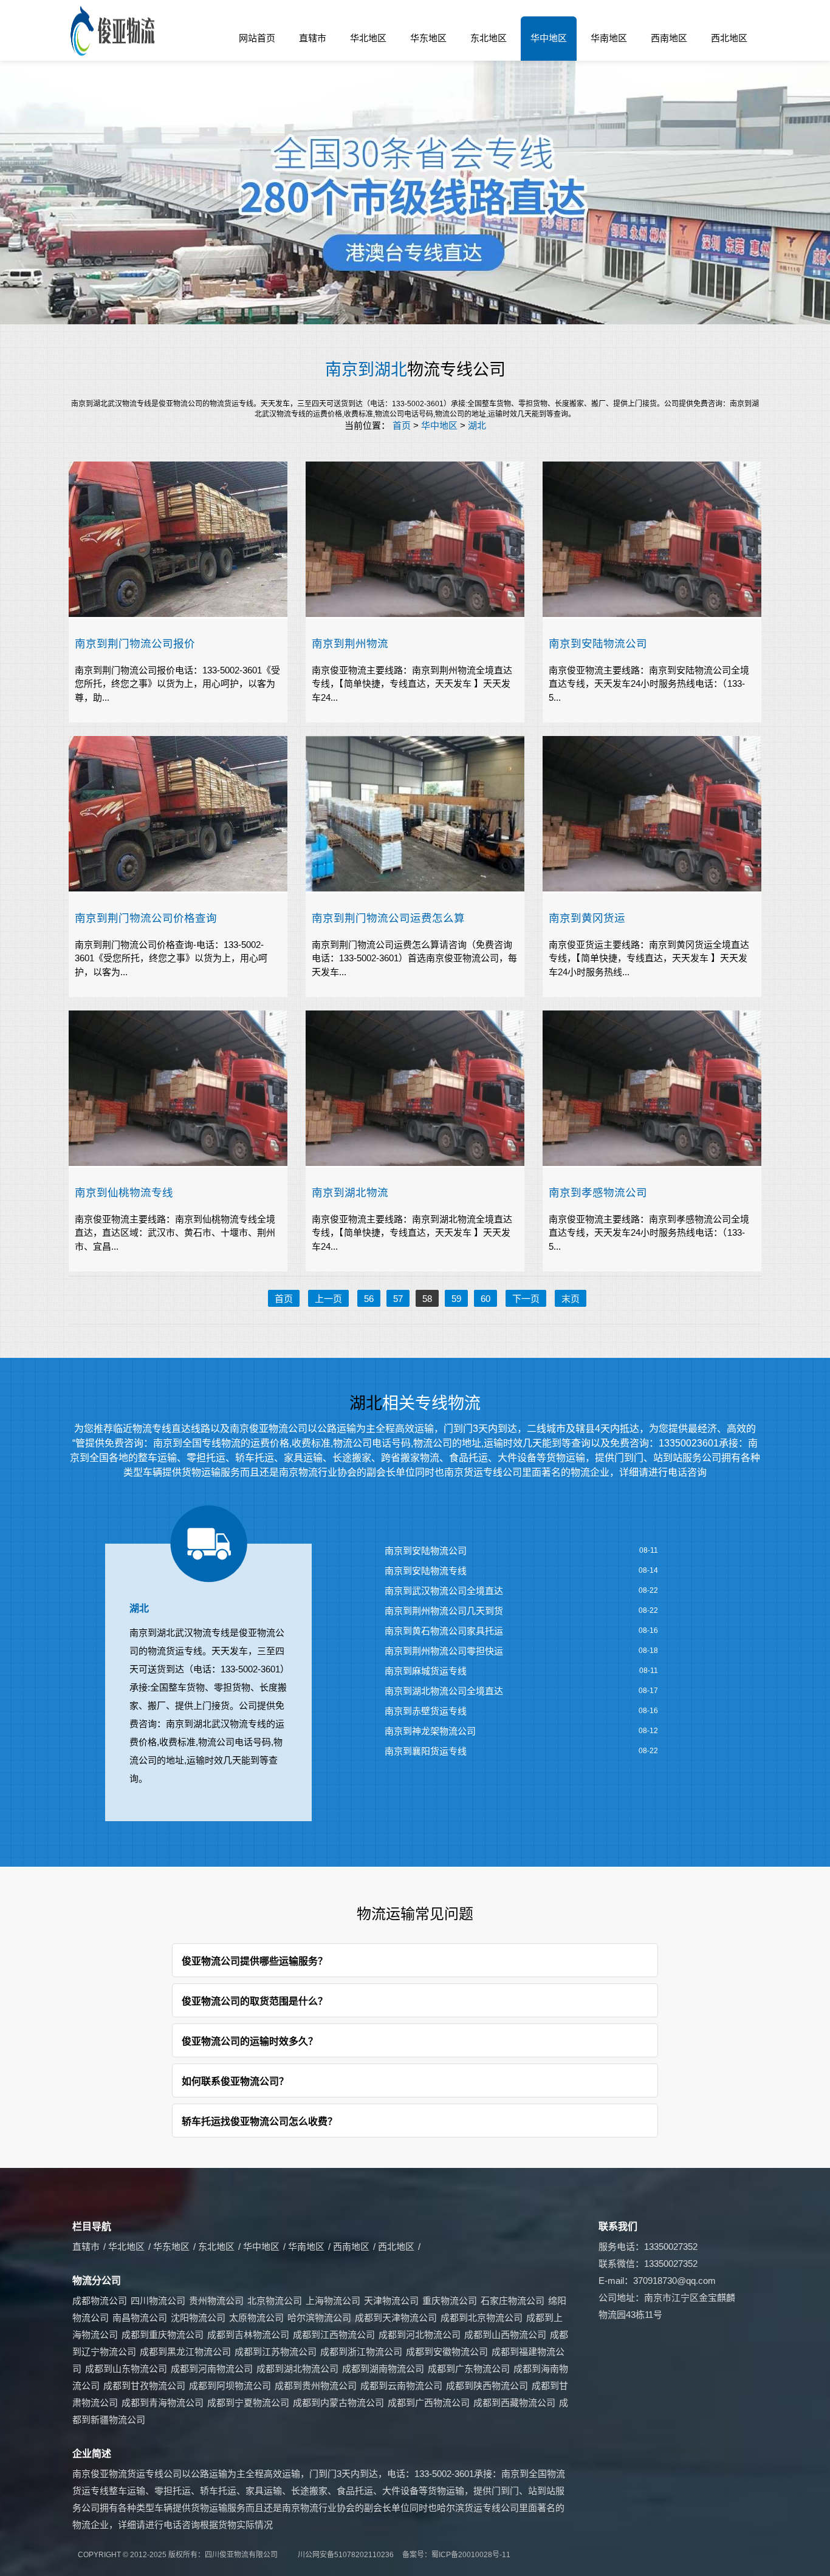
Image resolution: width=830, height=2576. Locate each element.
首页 (402, 425)
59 (456, 1299)
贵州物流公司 (216, 2301)
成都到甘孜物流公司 (144, 2386)
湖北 (477, 425)
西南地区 (669, 38)
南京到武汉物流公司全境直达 (444, 1591)
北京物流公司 (275, 2301)
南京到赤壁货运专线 (426, 1711)
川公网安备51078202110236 (346, 2555)
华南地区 (609, 38)
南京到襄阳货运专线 (426, 1751)
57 (398, 1299)
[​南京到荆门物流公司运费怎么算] (415, 815)
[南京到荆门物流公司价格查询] (178, 815)
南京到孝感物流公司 (598, 1192)
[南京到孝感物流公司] (652, 1089)
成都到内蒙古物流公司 (338, 2403)
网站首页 (257, 38)
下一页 (526, 1299)
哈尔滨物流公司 (319, 2318)
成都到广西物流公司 (429, 2403)
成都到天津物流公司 (396, 2318)
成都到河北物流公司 (420, 2335)
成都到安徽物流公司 (447, 2352)
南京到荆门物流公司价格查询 (146, 918)
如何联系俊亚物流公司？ (235, 2081)
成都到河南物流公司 (212, 2369)
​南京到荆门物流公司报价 (135, 643)
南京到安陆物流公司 (598, 643)
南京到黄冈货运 (587, 918)
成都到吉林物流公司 (248, 2335)
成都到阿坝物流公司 (230, 2386)
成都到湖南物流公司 (383, 2369)
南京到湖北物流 (350, 1192)
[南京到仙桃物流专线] (178, 1089)
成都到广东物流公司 (469, 2369)
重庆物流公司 (450, 2301)
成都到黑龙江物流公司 (185, 2352)
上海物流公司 (333, 2301)
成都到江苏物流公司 (276, 2352)
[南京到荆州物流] (415, 540)
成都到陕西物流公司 (487, 2386)
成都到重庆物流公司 (163, 2335)
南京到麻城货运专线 (426, 1671)
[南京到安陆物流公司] (652, 540)
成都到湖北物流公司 (297, 2369)
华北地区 (368, 38)
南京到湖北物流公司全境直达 (444, 1691)
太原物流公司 (256, 2318)
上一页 (328, 1299)
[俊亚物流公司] (114, 31)
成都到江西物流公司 (334, 2335)
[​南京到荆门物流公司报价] (178, 540)
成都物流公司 (100, 2301)
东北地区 (489, 38)
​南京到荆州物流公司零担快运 (444, 1651)
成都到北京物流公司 (482, 2318)
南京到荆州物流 (350, 643)
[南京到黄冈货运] (652, 815)
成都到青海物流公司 (163, 2403)
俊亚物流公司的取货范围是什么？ (255, 2001)
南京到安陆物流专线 (426, 1571)
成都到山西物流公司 (505, 2335)
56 (369, 1299)
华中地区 (549, 38)
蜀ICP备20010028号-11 (471, 2555)
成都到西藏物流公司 (514, 2403)
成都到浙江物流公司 (361, 2352)
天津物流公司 (391, 2301)
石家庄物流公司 (513, 2301)
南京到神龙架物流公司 (430, 1731)
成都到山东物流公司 (126, 2369)
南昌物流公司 (140, 2318)
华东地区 (428, 38)
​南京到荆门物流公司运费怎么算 (388, 918)
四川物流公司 (158, 2301)
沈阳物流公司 (198, 2318)
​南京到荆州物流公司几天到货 (444, 1611)
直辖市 (313, 38)
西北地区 (729, 38)
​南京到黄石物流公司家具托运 (444, 1631)
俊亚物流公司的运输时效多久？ (250, 2041)
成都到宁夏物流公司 (248, 2403)
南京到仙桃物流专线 (124, 1192)
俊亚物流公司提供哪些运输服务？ (255, 1961)
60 (485, 1299)
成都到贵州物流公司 (316, 2386)
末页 (571, 1299)
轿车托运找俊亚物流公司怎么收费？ (259, 2121)
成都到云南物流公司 (401, 2386)
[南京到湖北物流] (415, 1089)
